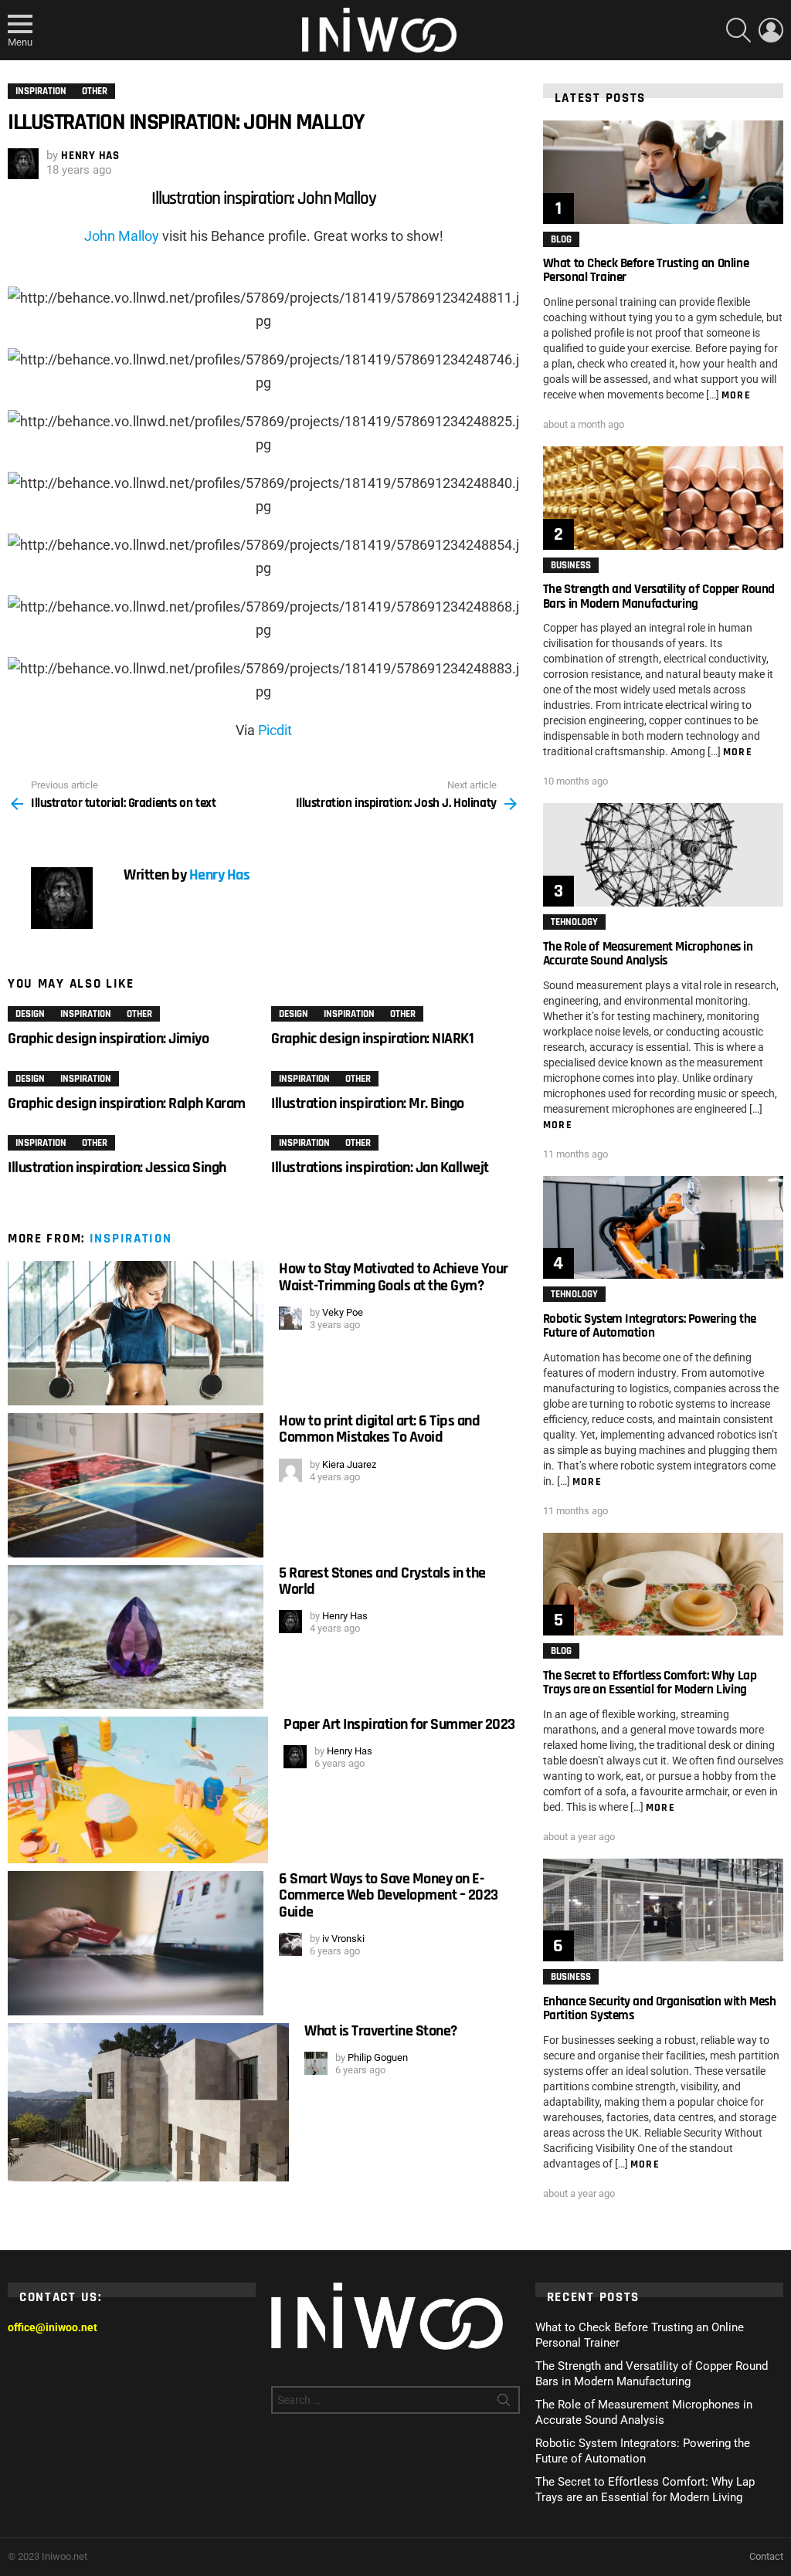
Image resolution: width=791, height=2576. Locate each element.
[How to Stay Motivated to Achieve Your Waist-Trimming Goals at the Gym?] (136, 1333)
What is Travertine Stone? (381, 2031)
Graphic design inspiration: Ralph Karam (127, 1103)
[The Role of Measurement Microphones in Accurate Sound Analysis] (663, 854)
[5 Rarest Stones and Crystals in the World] (136, 1637)
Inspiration (86, 1014)
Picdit (275, 730)
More (737, 395)
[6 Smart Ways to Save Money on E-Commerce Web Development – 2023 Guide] (136, 1943)
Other (139, 1014)
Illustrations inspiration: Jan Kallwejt (380, 1168)
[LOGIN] (771, 30)
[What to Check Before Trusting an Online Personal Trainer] (663, 172)
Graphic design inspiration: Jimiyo (108, 1039)
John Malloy (122, 236)
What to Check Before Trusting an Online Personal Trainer (646, 270)
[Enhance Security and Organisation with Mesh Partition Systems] (663, 1910)
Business (571, 565)
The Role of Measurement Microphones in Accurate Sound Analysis (648, 954)
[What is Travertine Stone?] (148, 2102)
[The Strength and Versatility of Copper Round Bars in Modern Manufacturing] (663, 498)
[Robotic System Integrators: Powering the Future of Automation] (663, 1227)
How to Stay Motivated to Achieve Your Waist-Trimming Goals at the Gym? (394, 1277)
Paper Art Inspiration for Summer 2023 (399, 1724)
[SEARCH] (738, 30)
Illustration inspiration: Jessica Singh (117, 1168)
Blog (561, 239)
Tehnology (574, 922)
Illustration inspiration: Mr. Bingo (368, 1103)
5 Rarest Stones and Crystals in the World (382, 1581)
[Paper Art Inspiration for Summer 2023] (138, 1790)
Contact (766, 2556)
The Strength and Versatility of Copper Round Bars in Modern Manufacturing (659, 596)
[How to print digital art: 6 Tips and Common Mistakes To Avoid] (136, 1485)
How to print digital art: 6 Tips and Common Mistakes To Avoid (379, 1429)
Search (504, 2403)
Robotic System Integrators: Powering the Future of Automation (650, 1326)
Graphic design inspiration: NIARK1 (372, 1039)
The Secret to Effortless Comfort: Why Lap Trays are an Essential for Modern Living (650, 1683)
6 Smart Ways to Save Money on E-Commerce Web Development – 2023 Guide (389, 1895)
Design (30, 1014)
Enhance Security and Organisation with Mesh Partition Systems (660, 2008)
